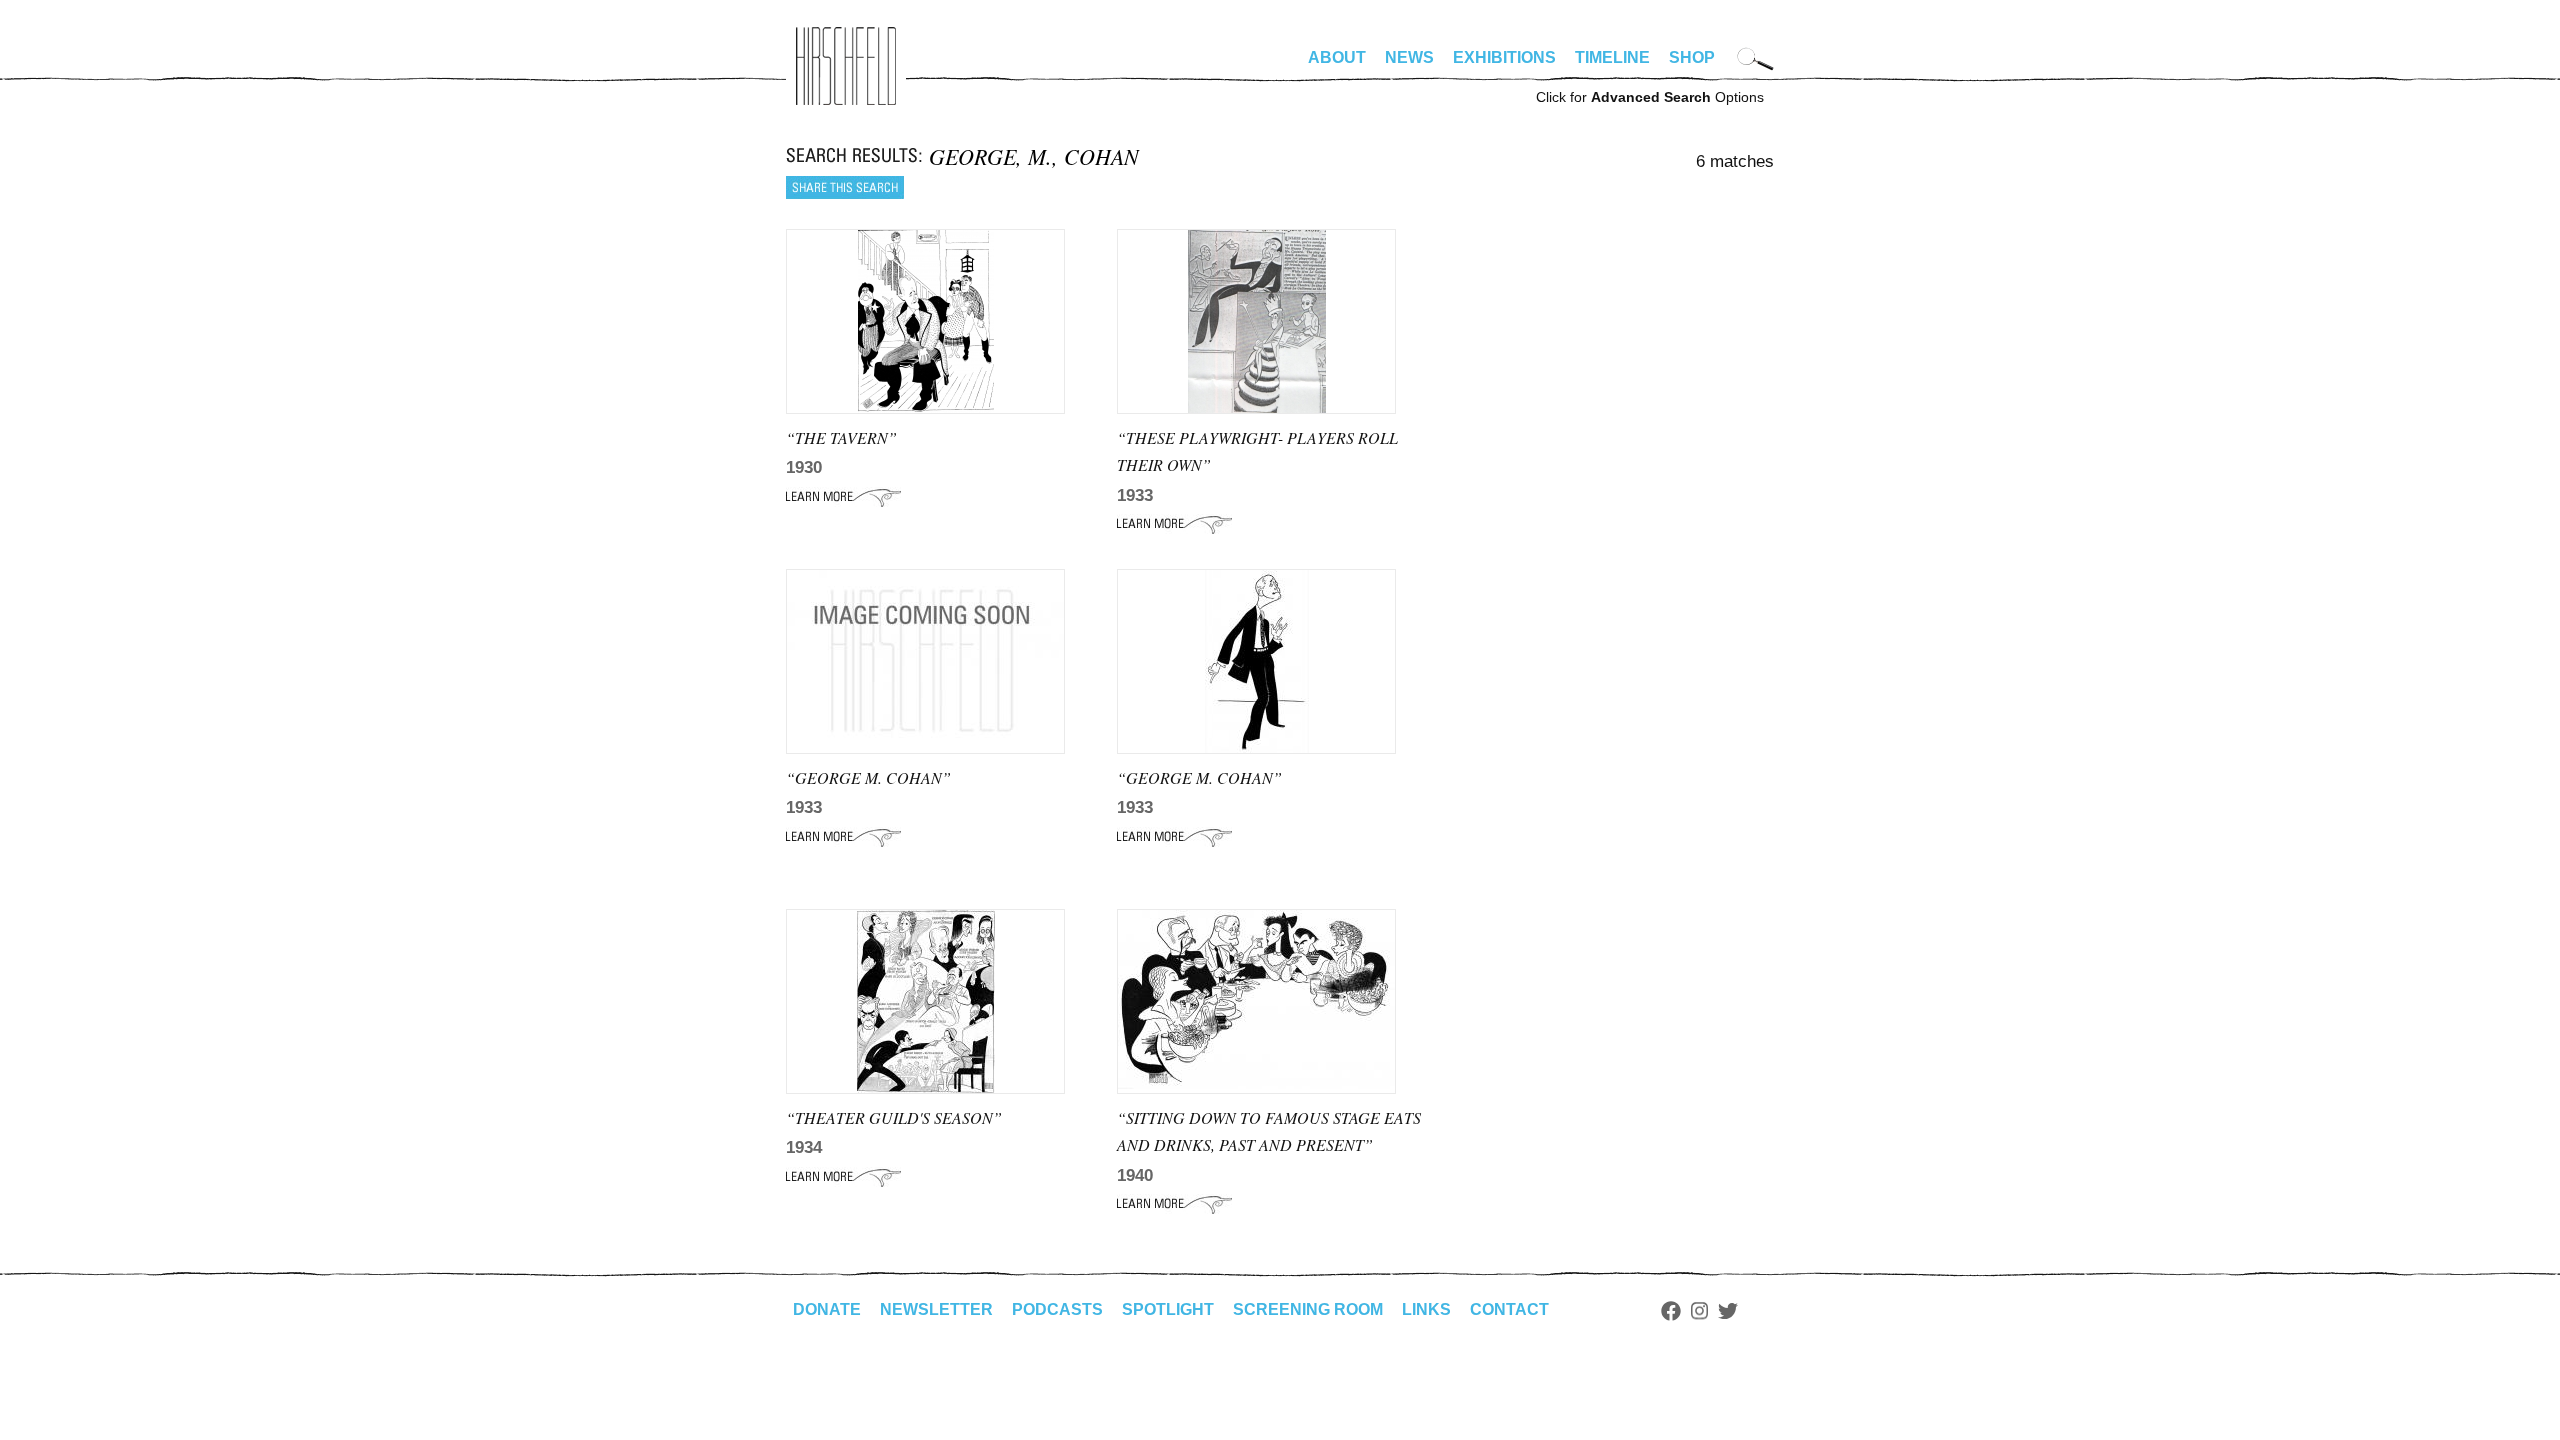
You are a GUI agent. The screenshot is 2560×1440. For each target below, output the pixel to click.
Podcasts (1057, 1309)
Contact (1509, 1309)
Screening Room (1308, 1309)
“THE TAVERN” (841, 437)
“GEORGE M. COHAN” (868, 777)
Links (1426, 1309)
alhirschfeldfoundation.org (846, 66)
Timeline (1612, 57)
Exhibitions (1504, 57)
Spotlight (1168, 1309)
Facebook (1671, 1311)
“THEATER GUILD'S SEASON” (894, 1117)
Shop (1692, 57)
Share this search (845, 187)
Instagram (1699, 1311)
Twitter (1728, 1311)
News (1409, 57)
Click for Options (1650, 97)
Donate (827, 1309)
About (1337, 57)
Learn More (843, 497)
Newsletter (936, 1309)
